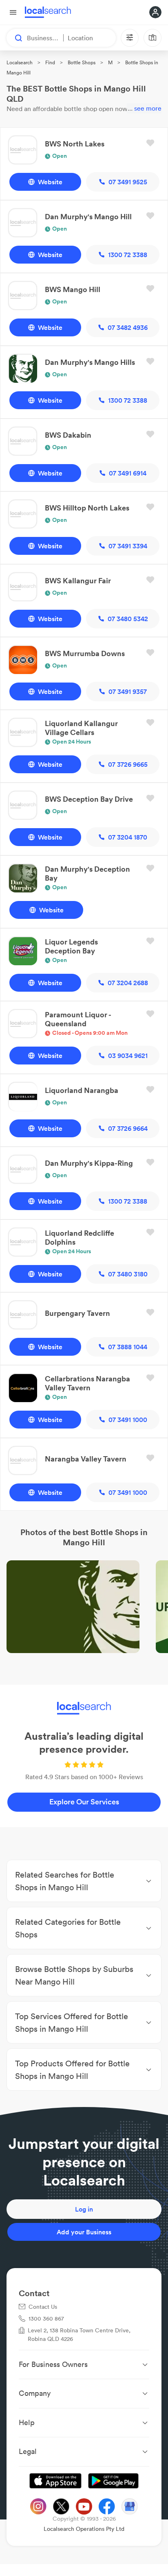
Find (50, 62)
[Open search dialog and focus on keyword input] (15, 38)
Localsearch (20, 62)
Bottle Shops (82, 62)
